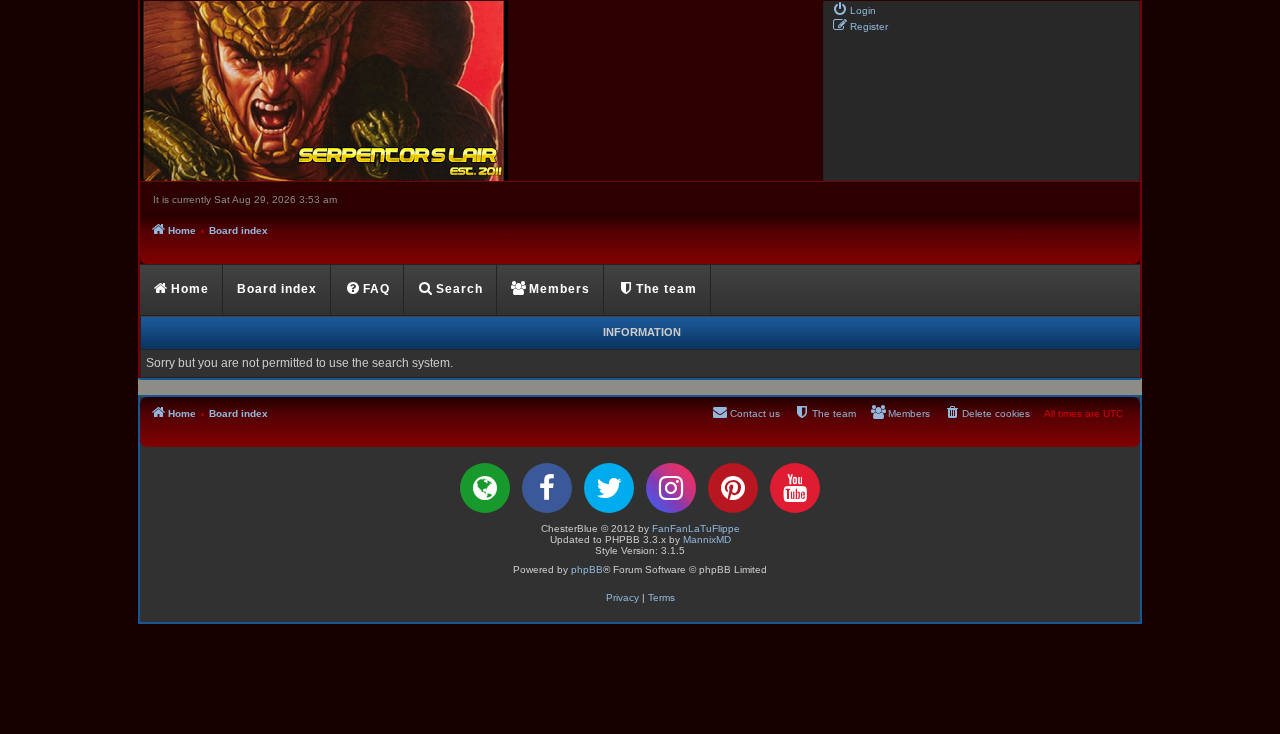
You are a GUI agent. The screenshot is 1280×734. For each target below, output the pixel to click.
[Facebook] (547, 488)
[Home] (480, 91)
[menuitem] (854, 9)
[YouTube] (795, 488)
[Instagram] (671, 488)
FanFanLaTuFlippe (696, 528)
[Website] (485, 488)
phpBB (587, 569)
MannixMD (707, 539)
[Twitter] (609, 488)
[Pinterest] (733, 488)
